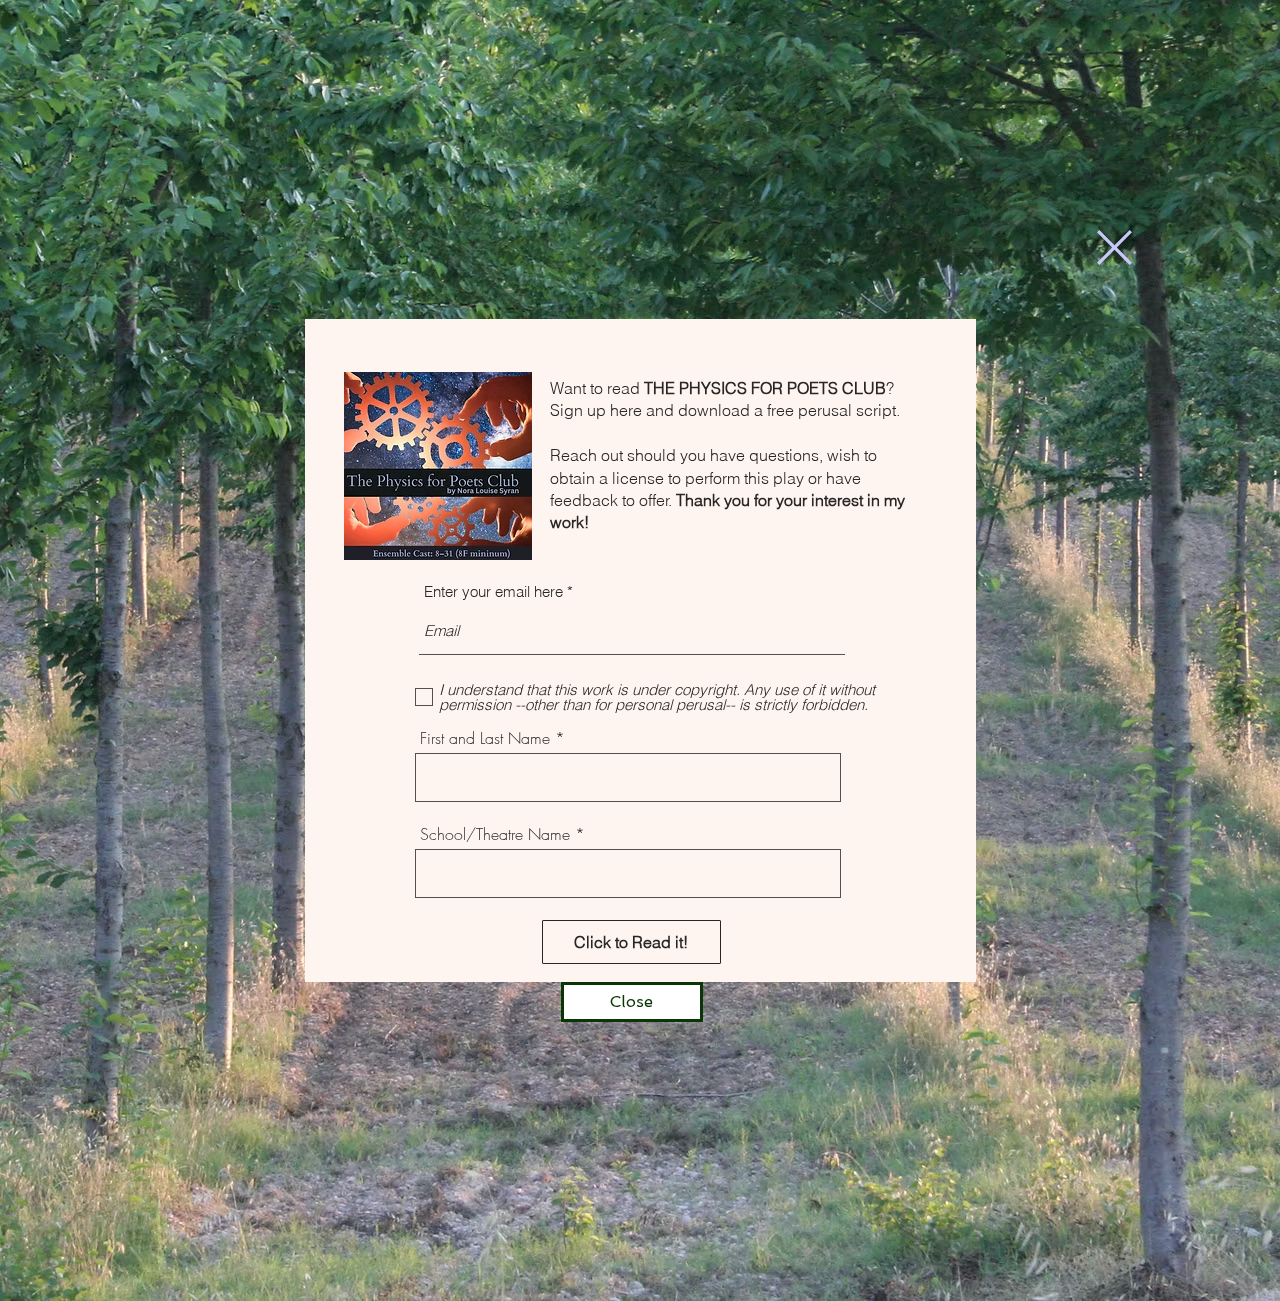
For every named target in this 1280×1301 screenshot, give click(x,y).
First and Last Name (485, 738)
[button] (1114, 247)
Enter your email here (493, 591)
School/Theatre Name (495, 834)
